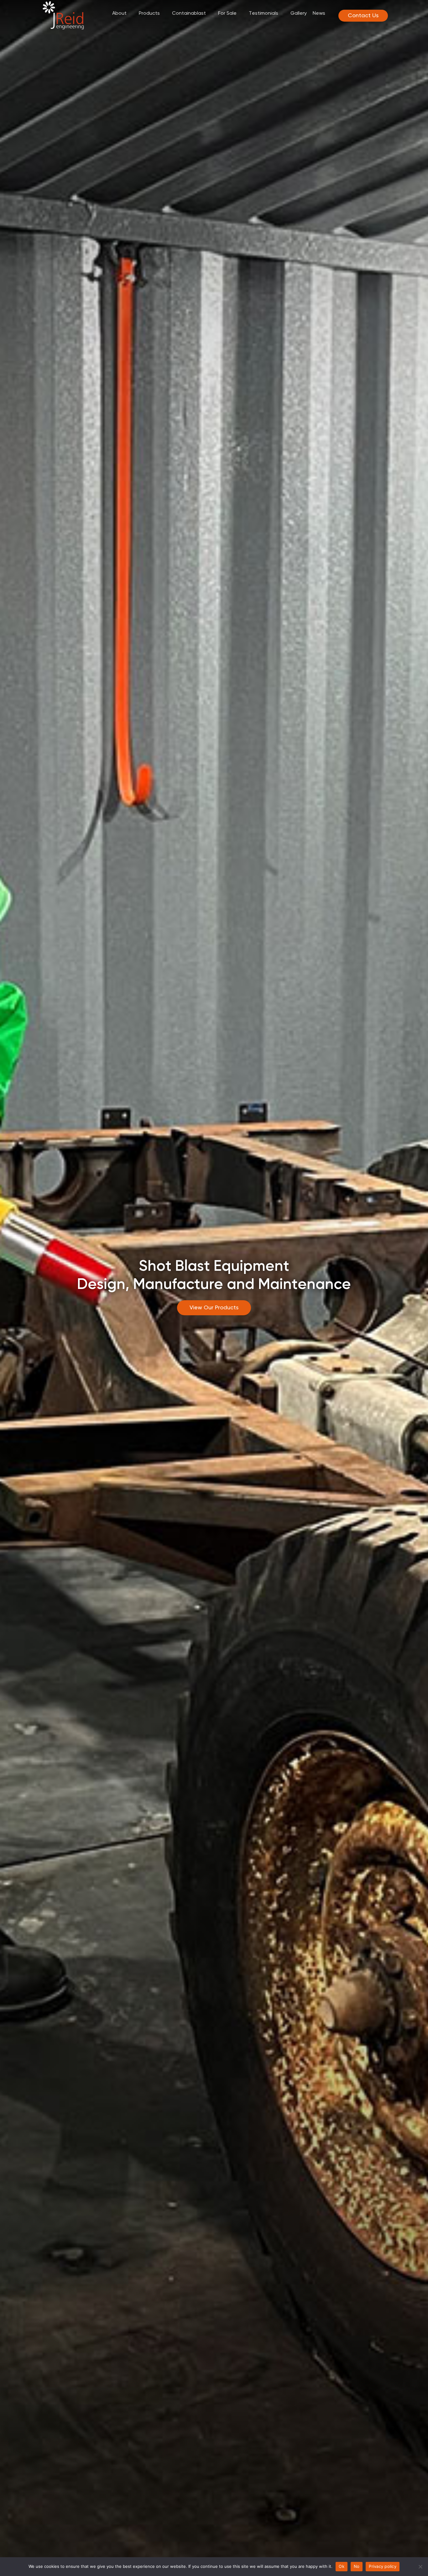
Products (149, 13)
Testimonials (264, 13)
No (357, 2566)
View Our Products (214, 1308)
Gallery (299, 13)
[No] (420, 2567)
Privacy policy (383, 2566)
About (119, 13)
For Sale (227, 13)
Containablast (189, 13)
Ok (342, 2566)
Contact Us (363, 16)
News (319, 13)
